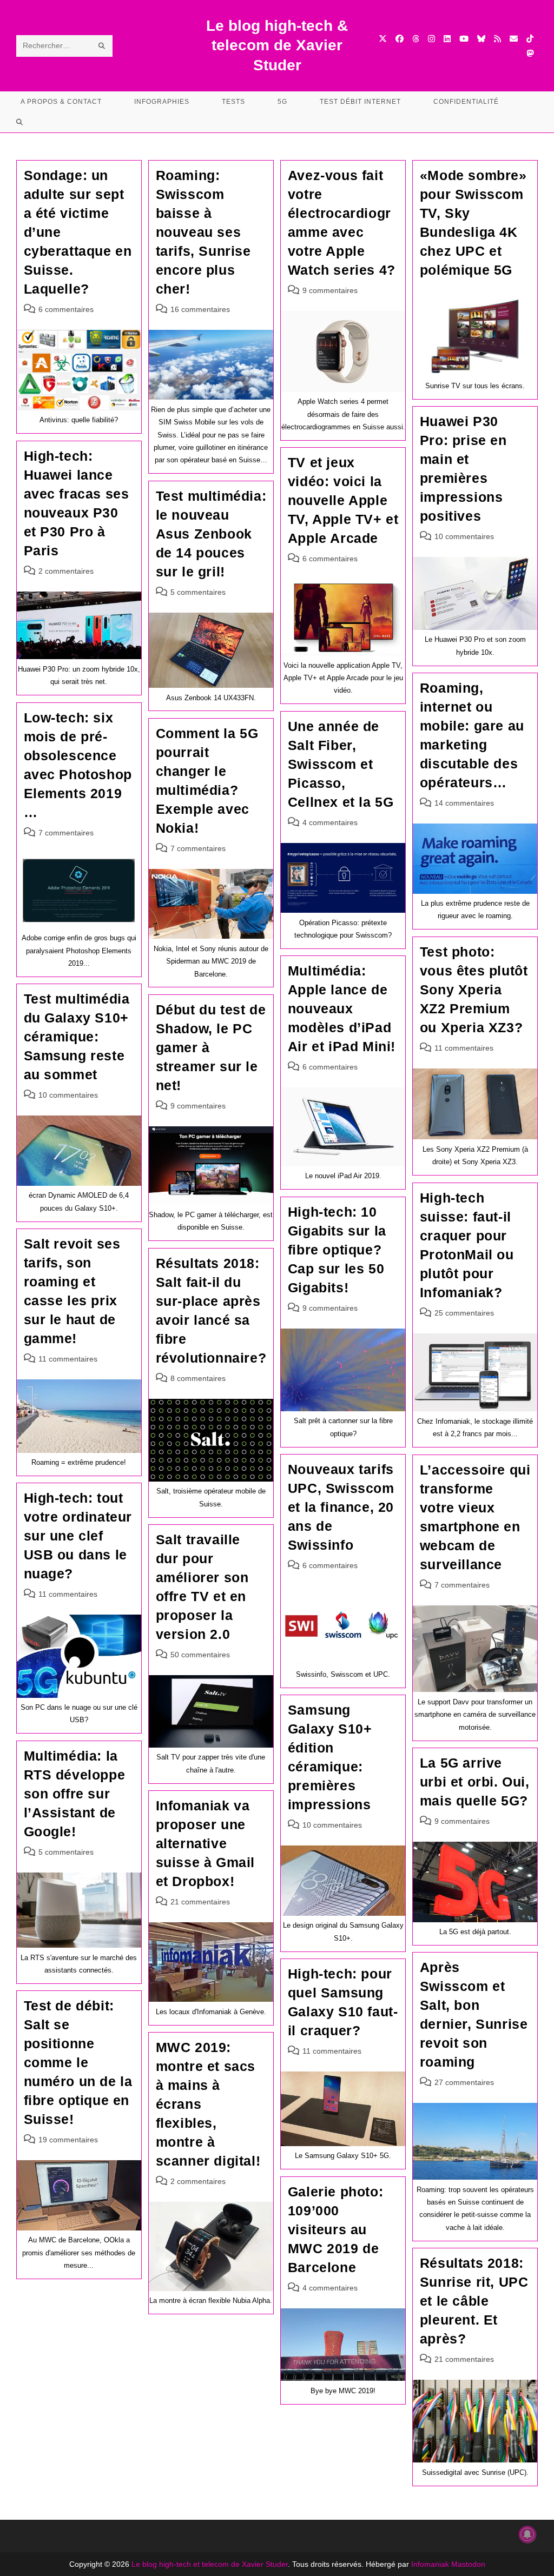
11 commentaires (464, 1048)
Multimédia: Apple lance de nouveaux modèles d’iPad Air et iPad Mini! (342, 1008)
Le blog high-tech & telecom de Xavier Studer (277, 45)
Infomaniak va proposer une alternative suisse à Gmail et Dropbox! (205, 1843)
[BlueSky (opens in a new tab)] (481, 39)
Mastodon (468, 2564)
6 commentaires (66, 309)
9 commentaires (330, 290)
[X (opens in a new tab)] (383, 39)
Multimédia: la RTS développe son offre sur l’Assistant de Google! (75, 1794)
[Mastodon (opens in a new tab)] (530, 53)
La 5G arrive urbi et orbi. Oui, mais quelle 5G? (475, 1782)
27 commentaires (464, 2082)
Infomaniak (430, 2564)
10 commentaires (464, 536)
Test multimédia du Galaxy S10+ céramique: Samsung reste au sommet (77, 1037)
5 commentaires (198, 592)
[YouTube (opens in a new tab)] (464, 39)
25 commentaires (464, 1313)
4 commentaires (330, 822)
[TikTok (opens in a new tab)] (530, 39)
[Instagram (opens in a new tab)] (431, 39)
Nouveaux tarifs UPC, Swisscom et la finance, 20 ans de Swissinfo (341, 1507)
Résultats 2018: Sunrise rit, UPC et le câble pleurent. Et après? (474, 2301)
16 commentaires (200, 309)
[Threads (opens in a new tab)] (416, 39)
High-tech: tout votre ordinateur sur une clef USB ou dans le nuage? (78, 1536)
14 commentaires (464, 803)
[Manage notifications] (527, 2534)
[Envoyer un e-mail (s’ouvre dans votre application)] (514, 39)
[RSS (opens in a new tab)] (497, 39)
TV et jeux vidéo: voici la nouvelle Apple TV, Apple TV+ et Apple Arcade (343, 500)
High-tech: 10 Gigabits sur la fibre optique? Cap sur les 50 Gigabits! (337, 1250)
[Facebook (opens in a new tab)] (400, 39)
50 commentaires (200, 1655)
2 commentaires (66, 571)
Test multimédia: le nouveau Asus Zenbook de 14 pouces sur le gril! (211, 534)
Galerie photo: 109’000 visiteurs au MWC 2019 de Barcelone (335, 2229)
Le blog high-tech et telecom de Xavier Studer (210, 2564)
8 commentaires (198, 1378)
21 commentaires (200, 1902)
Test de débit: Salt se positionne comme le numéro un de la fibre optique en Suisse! (78, 2062)
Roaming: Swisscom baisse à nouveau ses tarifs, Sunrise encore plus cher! (203, 232)
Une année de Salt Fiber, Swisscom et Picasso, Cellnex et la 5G (341, 764)
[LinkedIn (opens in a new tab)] (447, 39)
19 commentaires (68, 2140)
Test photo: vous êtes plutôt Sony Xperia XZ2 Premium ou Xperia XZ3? (474, 990)
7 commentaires (66, 833)
